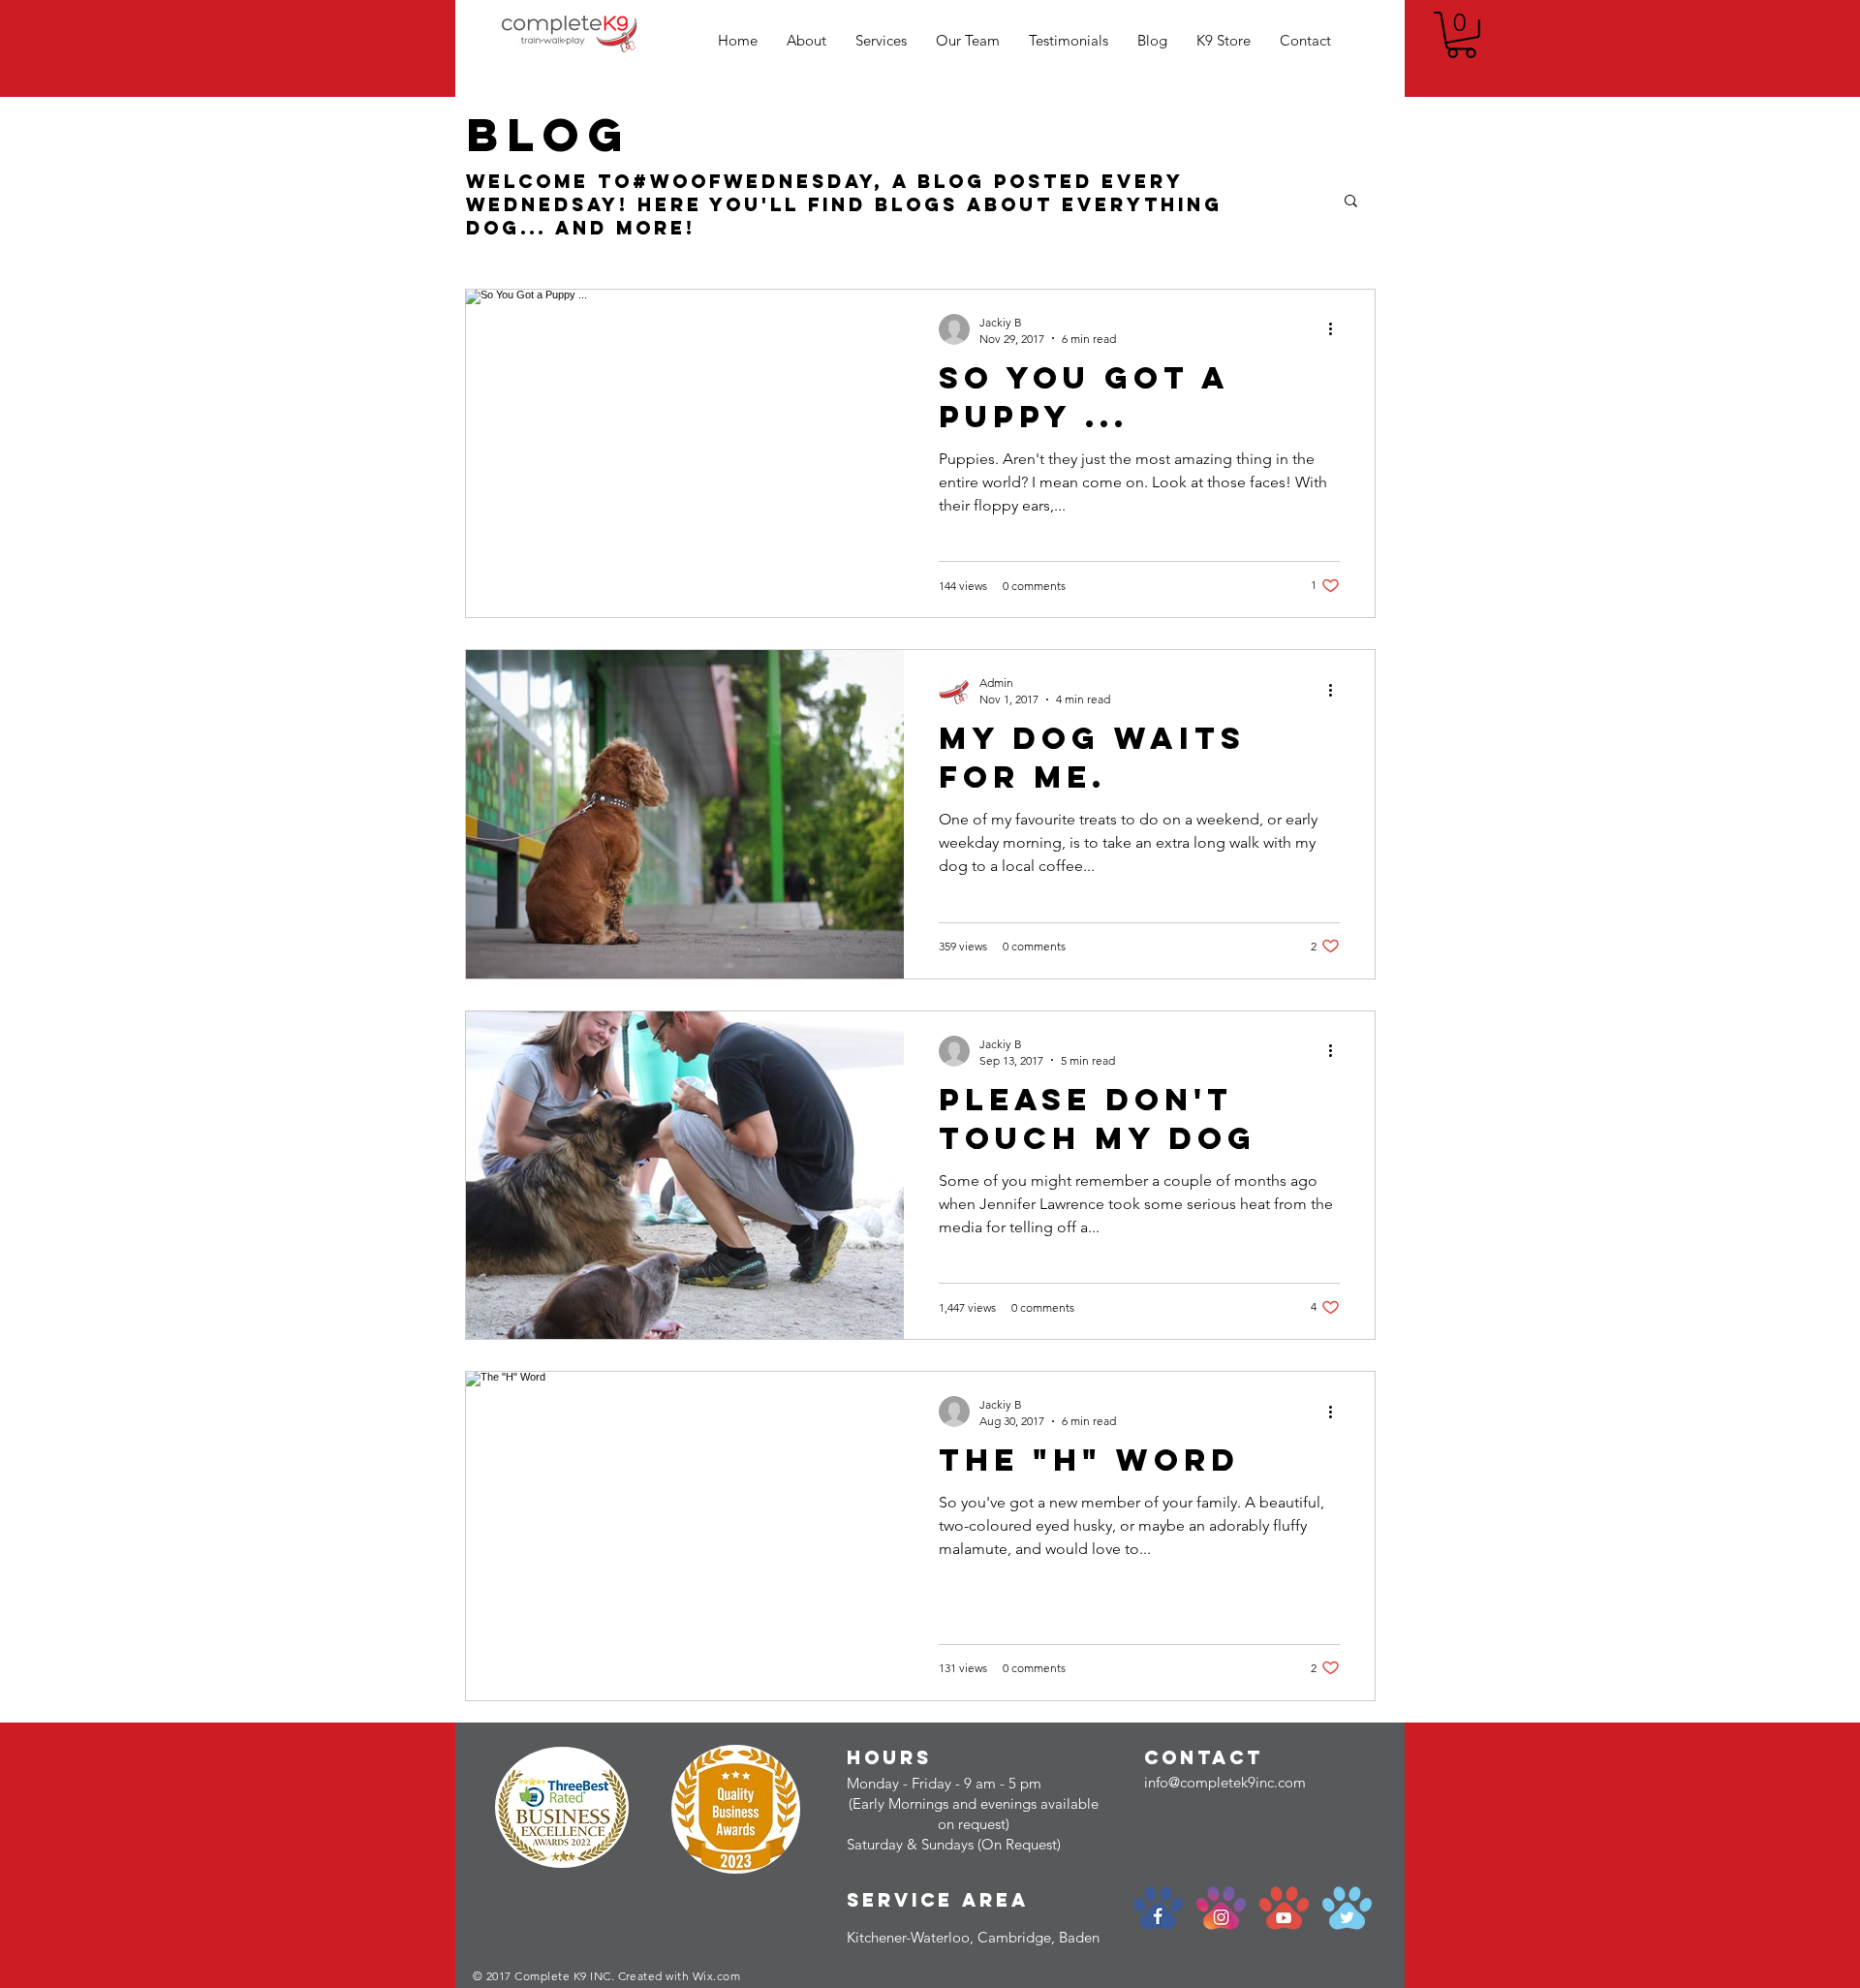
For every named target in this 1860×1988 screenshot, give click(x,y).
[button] (1351, 202)
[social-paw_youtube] (1284, 1908)
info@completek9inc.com (1225, 1782)
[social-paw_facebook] (1158, 1908)
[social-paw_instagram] (1221, 1908)
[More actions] (1337, 329)
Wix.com (716, 1976)
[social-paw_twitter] (1347, 1908)
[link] (1461, 35)
